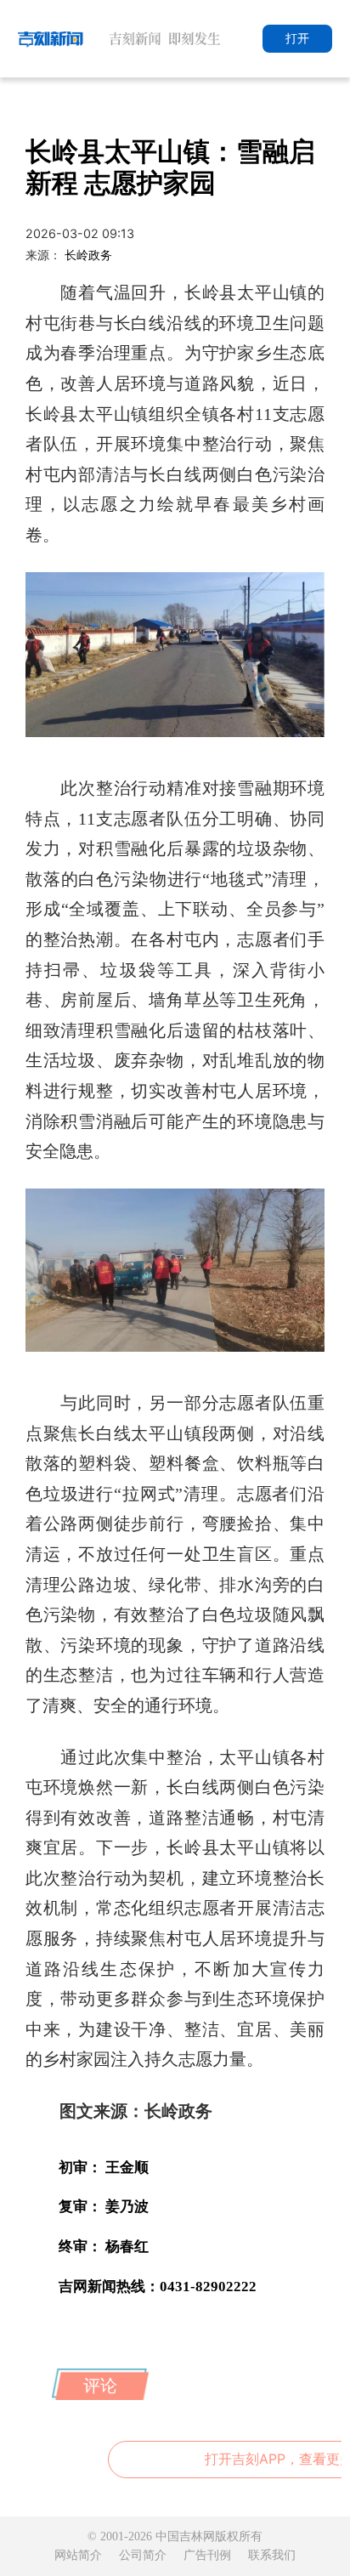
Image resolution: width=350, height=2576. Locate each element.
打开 (297, 38)
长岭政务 (88, 255)
